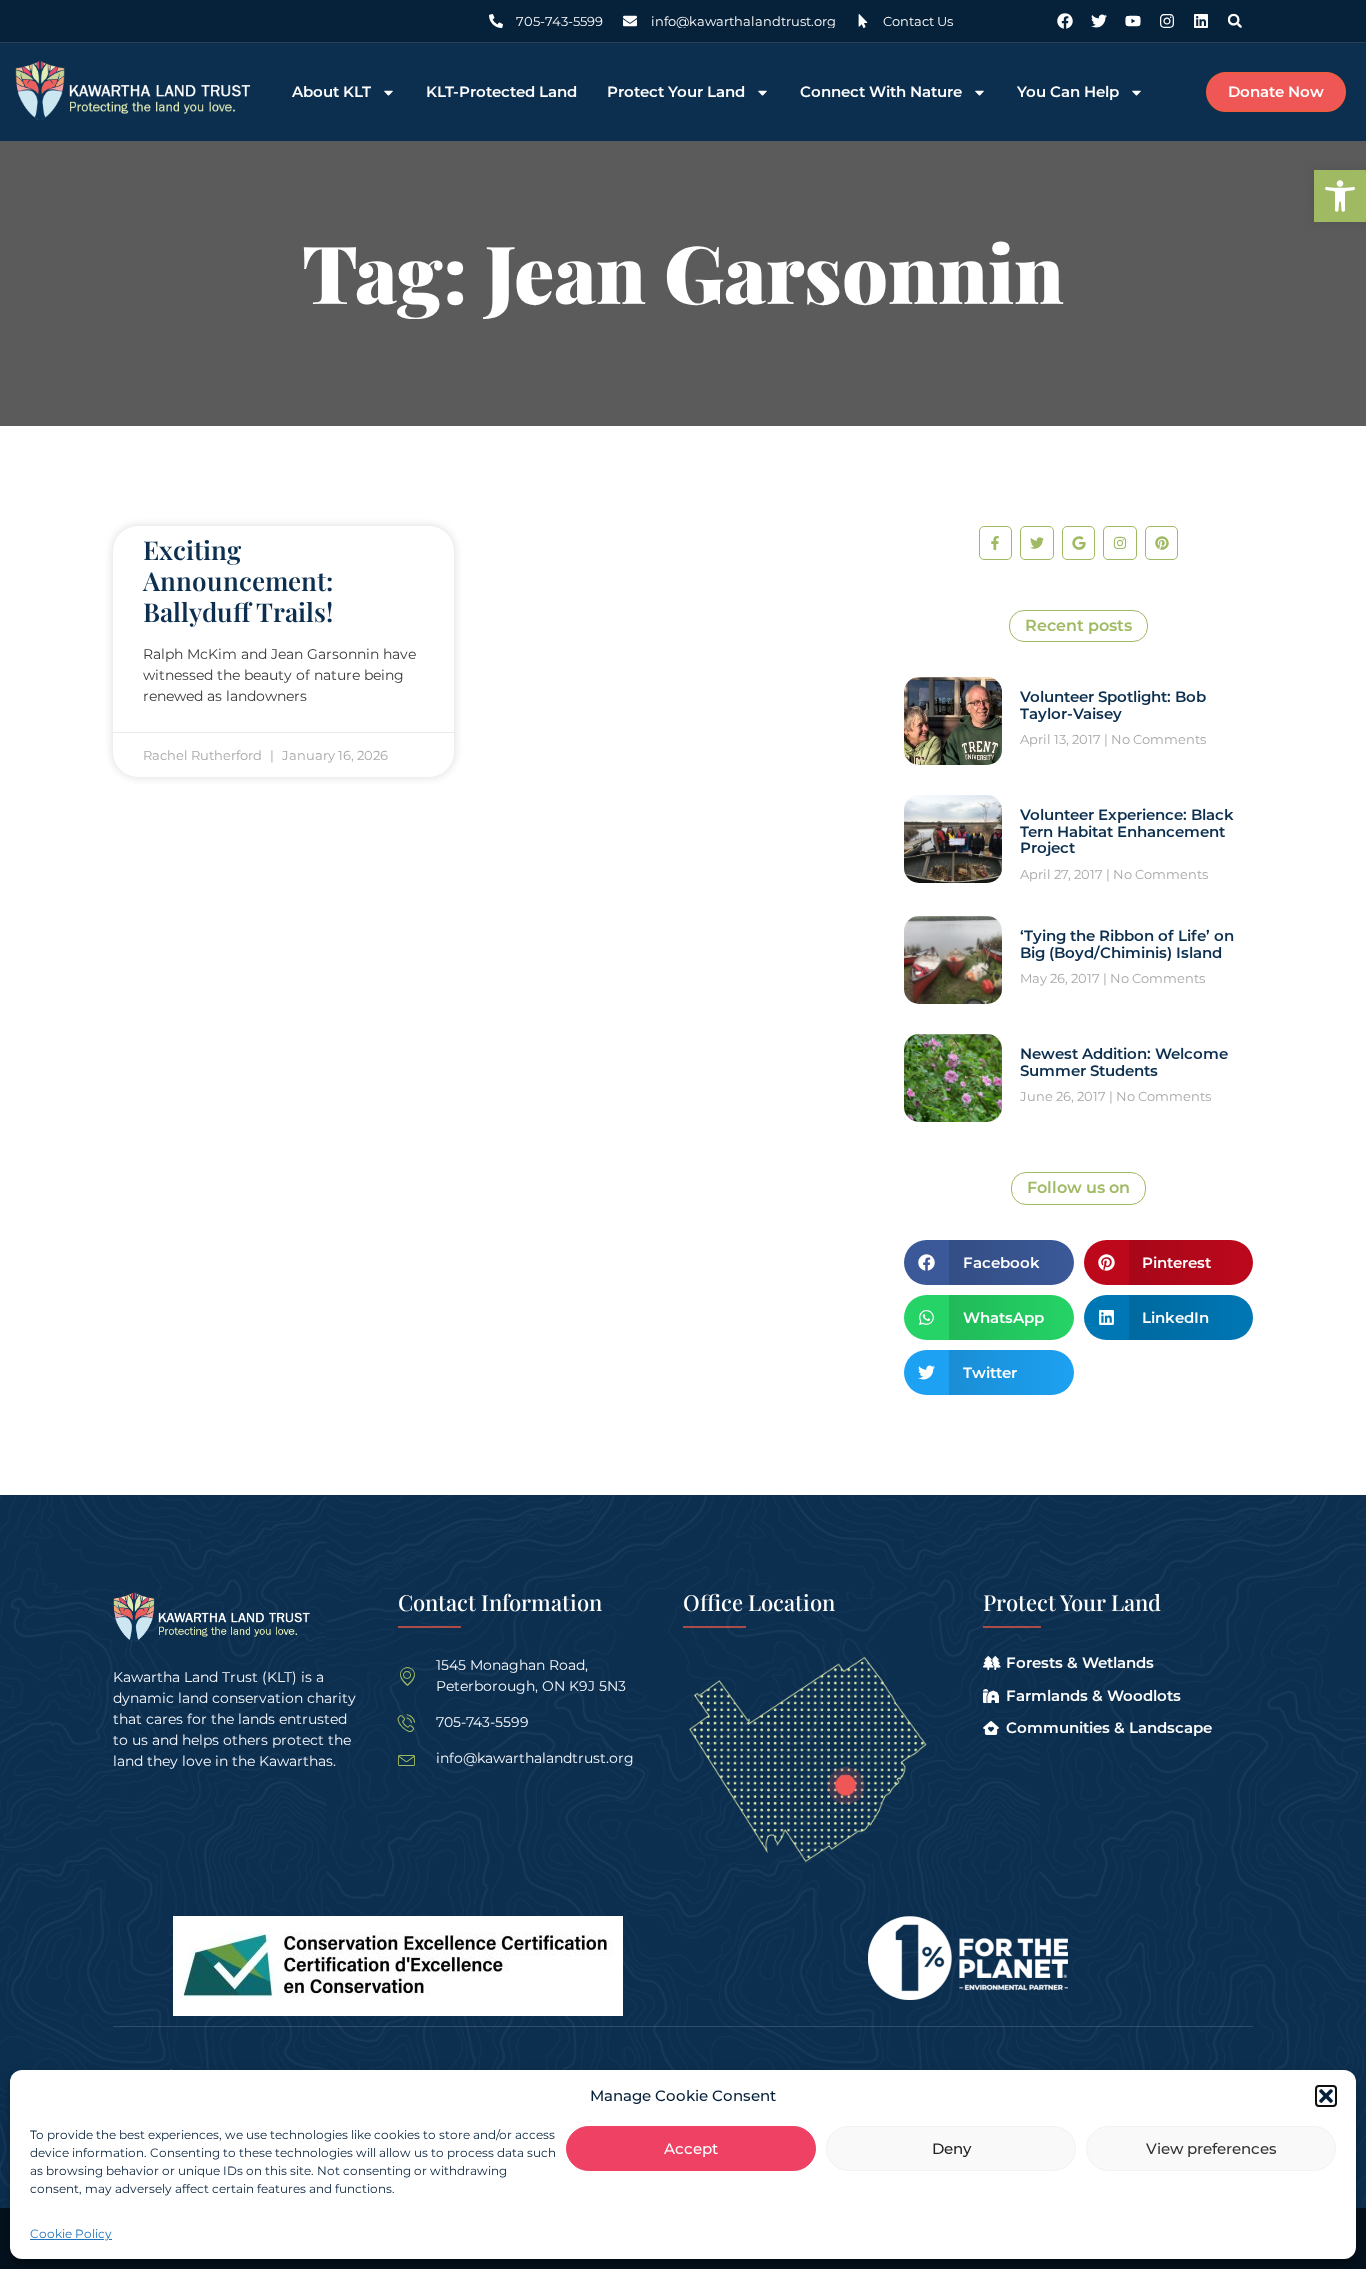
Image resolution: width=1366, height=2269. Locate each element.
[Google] (1079, 543)
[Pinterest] (1162, 543)
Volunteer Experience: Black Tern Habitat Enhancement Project (1127, 831)
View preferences (1211, 2148)
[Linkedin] (1201, 21)
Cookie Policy (71, 2233)
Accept (691, 2148)
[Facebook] (1065, 21)
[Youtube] (1133, 21)
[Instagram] (1167, 21)
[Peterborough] (845, 1785)
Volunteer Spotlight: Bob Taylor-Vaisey (1113, 705)
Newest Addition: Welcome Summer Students (1124, 1062)
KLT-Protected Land (501, 92)
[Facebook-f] (996, 543)
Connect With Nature (881, 92)
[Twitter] (1099, 21)
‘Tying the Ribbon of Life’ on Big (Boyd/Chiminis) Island (1127, 944)
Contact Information (500, 1602)
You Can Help (1068, 92)
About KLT (331, 92)
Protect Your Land (676, 92)
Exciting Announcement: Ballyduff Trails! (238, 580)
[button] (1340, 196)
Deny (951, 2148)
